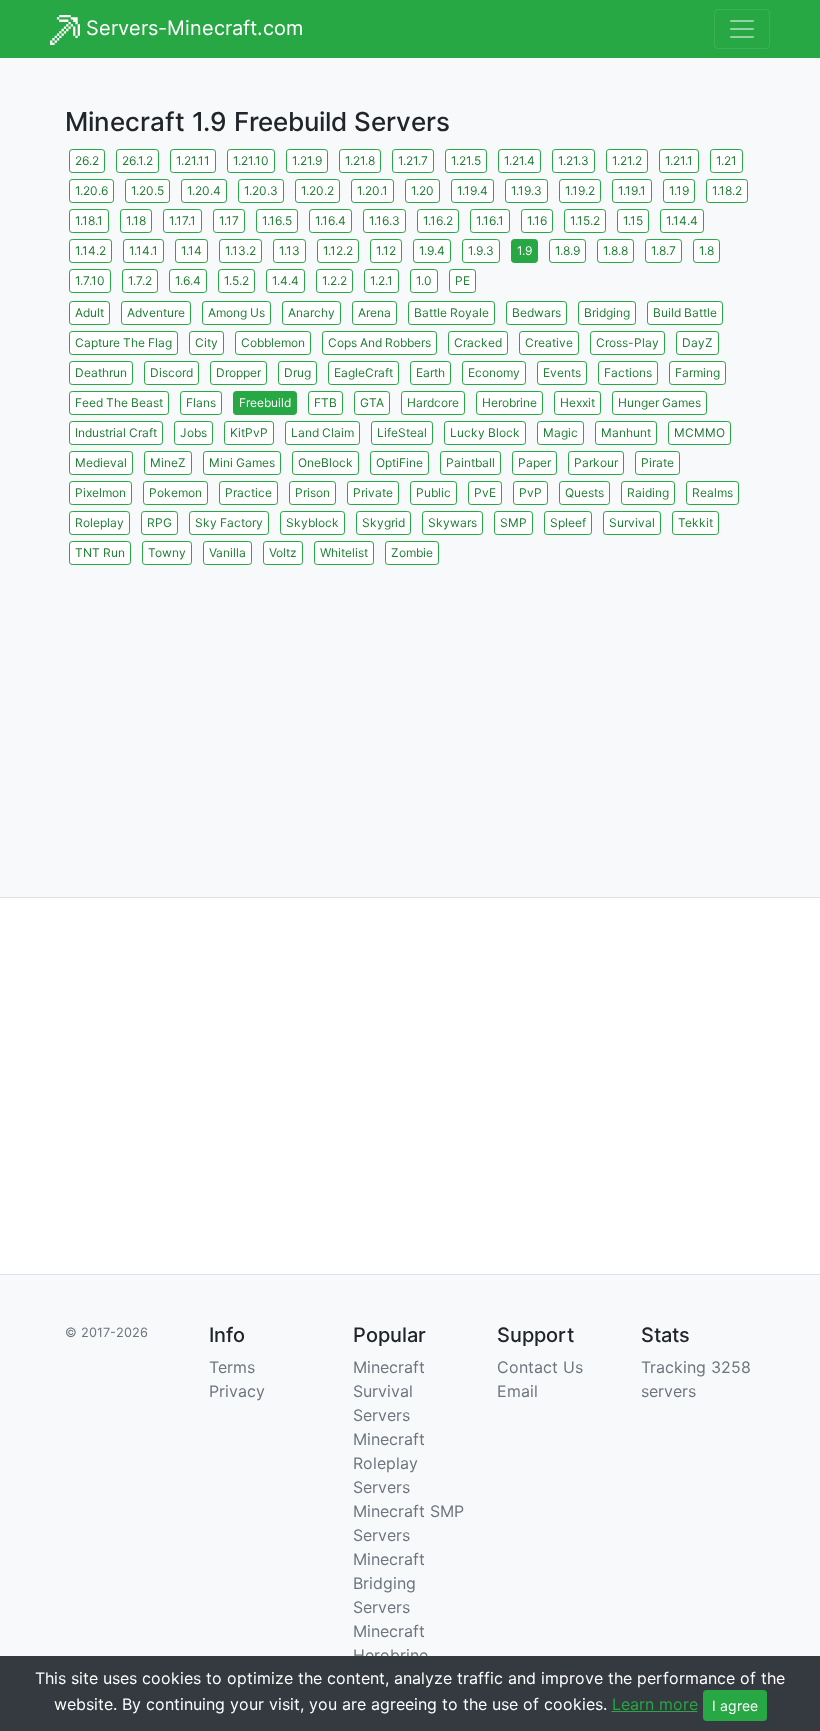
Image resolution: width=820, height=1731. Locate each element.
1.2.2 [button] (334, 280)
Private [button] (373, 492)
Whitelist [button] (344, 552)
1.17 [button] (229, 220)
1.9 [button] (524, 250)
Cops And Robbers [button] (379, 342)
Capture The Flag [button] (123, 342)
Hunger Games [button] (659, 402)
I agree (735, 1705)
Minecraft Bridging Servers (389, 1583)
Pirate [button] (657, 462)
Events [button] (562, 372)
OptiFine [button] (399, 462)
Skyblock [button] (312, 522)
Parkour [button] (596, 462)
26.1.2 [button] (137, 160)
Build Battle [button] (685, 312)
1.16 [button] (537, 220)
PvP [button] (530, 492)
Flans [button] (201, 402)
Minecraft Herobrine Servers (390, 1655)
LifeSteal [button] (402, 432)
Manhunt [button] (626, 432)
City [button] (206, 342)
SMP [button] (513, 522)
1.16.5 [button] (277, 220)
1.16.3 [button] (384, 220)
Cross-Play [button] (627, 342)
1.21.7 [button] (413, 160)
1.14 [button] (191, 250)
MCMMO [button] (699, 432)
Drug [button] (297, 372)
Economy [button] (494, 372)
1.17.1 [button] (182, 220)
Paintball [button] (470, 462)
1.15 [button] (633, 220)
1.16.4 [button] (330, 220)
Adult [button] (89, 312)
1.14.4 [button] (682, 220)
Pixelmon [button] (100, 492)
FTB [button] (325, 402)
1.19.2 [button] (580, 190)
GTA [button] (372, 402)
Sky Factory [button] (229, 522)
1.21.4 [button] (519, 160)
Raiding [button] (648, 492)
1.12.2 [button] (338, 250)
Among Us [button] (236, 312)
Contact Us (540, 1367)
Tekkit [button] (695, 522)
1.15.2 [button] (585, 220)
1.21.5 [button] (466, 160)
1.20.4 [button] (204, 190)
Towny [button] (167, 552)
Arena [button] (374, 312)
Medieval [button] (101, 462)
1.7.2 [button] (140, 280)
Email (517, 1391)
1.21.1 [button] (679, 160)
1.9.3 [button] (481, 250)
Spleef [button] (568, 522)
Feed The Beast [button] (119, 402)
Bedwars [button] (536, 312)
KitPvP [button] (249, 432)
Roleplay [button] (99, 522)
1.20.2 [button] (317, 190)
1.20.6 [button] (91, 190)
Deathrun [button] (101, 372)
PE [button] (462, 280)
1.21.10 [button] (251, 160)
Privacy (237, 1391)
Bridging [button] (607, 312)
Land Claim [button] (322, 432)
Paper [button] (534, 462)
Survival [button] (632, 522)
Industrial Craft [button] (116, 432)
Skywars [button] (452, 522)
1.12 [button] (386, 250)
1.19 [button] (679, 190)
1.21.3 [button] (573, 160)
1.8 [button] (706, 250)
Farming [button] (697, 372)
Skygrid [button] (383, 522)
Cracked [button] (478, 342)
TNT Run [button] (100, 552)
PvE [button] (485, 492)
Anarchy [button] (311, 312)
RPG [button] (159, 522)
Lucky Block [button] (485, 432)
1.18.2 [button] (727, 190)
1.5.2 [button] (236, 280)
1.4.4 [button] (285, 280)
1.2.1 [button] (381, 280)
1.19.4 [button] (472, 190)
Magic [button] (560, 432)
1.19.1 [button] (632, 190)
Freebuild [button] (265, 402)
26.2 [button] (87, 160)
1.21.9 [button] (307, 160)
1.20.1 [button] (372, 190)
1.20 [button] (422, 190)
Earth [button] (430, 372)
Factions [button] (628, 372)
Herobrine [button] (509, 402)
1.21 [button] (726, 160)
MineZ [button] (168, 462)
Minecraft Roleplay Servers (389, 1463)
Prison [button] (312, 492)
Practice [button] (248, 492)
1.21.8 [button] (360, 160)
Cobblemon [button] (273, 342)
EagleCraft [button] (363, 372)
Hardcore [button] (433, 402)
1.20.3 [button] (261, 190)
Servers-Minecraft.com (191, 28)
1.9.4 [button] (432, 250)
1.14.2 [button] (90, 250)
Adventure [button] (156, 312)
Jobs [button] (193, 432)
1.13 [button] (289, 250)
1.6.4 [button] (188, 280)
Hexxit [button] (577, 402)
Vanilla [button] (227, 552)
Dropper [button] (238, 372)
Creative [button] (549, 342)
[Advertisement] (410, 709)
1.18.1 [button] (89, 220)
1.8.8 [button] (615, 250)
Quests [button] (584, 492)
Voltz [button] (283, 552)
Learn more (655, 1704)
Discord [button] (171, 372)
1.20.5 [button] (147, 190)
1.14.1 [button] (143, 250)
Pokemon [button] (175, 492)
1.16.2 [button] (438, 220)
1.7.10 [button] (90, 280)
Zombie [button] (412, 552)
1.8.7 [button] (663, 250)
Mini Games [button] (242, 462)
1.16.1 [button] (490, 220)
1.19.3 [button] (526, 190)
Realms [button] (712, 492)
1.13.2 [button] (240, 250)
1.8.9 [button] (567, 250)
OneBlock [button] (325, 462)
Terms (232, 1367)
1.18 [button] (136, 220)
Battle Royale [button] (451, 312)
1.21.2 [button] (627, 160)
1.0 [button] (424, 280)
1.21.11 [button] (193, 160)
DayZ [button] (697, 342)
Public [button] (433, 492)
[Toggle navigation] (742, 29)
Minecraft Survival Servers (389, 1391)
